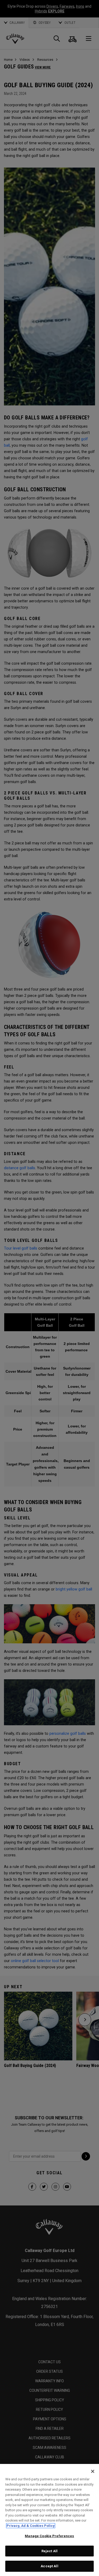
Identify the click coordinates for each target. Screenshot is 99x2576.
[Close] (93, 2471)
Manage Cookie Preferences (49, 2536)
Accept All (49, 2566)
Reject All (49, 2551)
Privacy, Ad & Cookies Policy (31, 2526)
